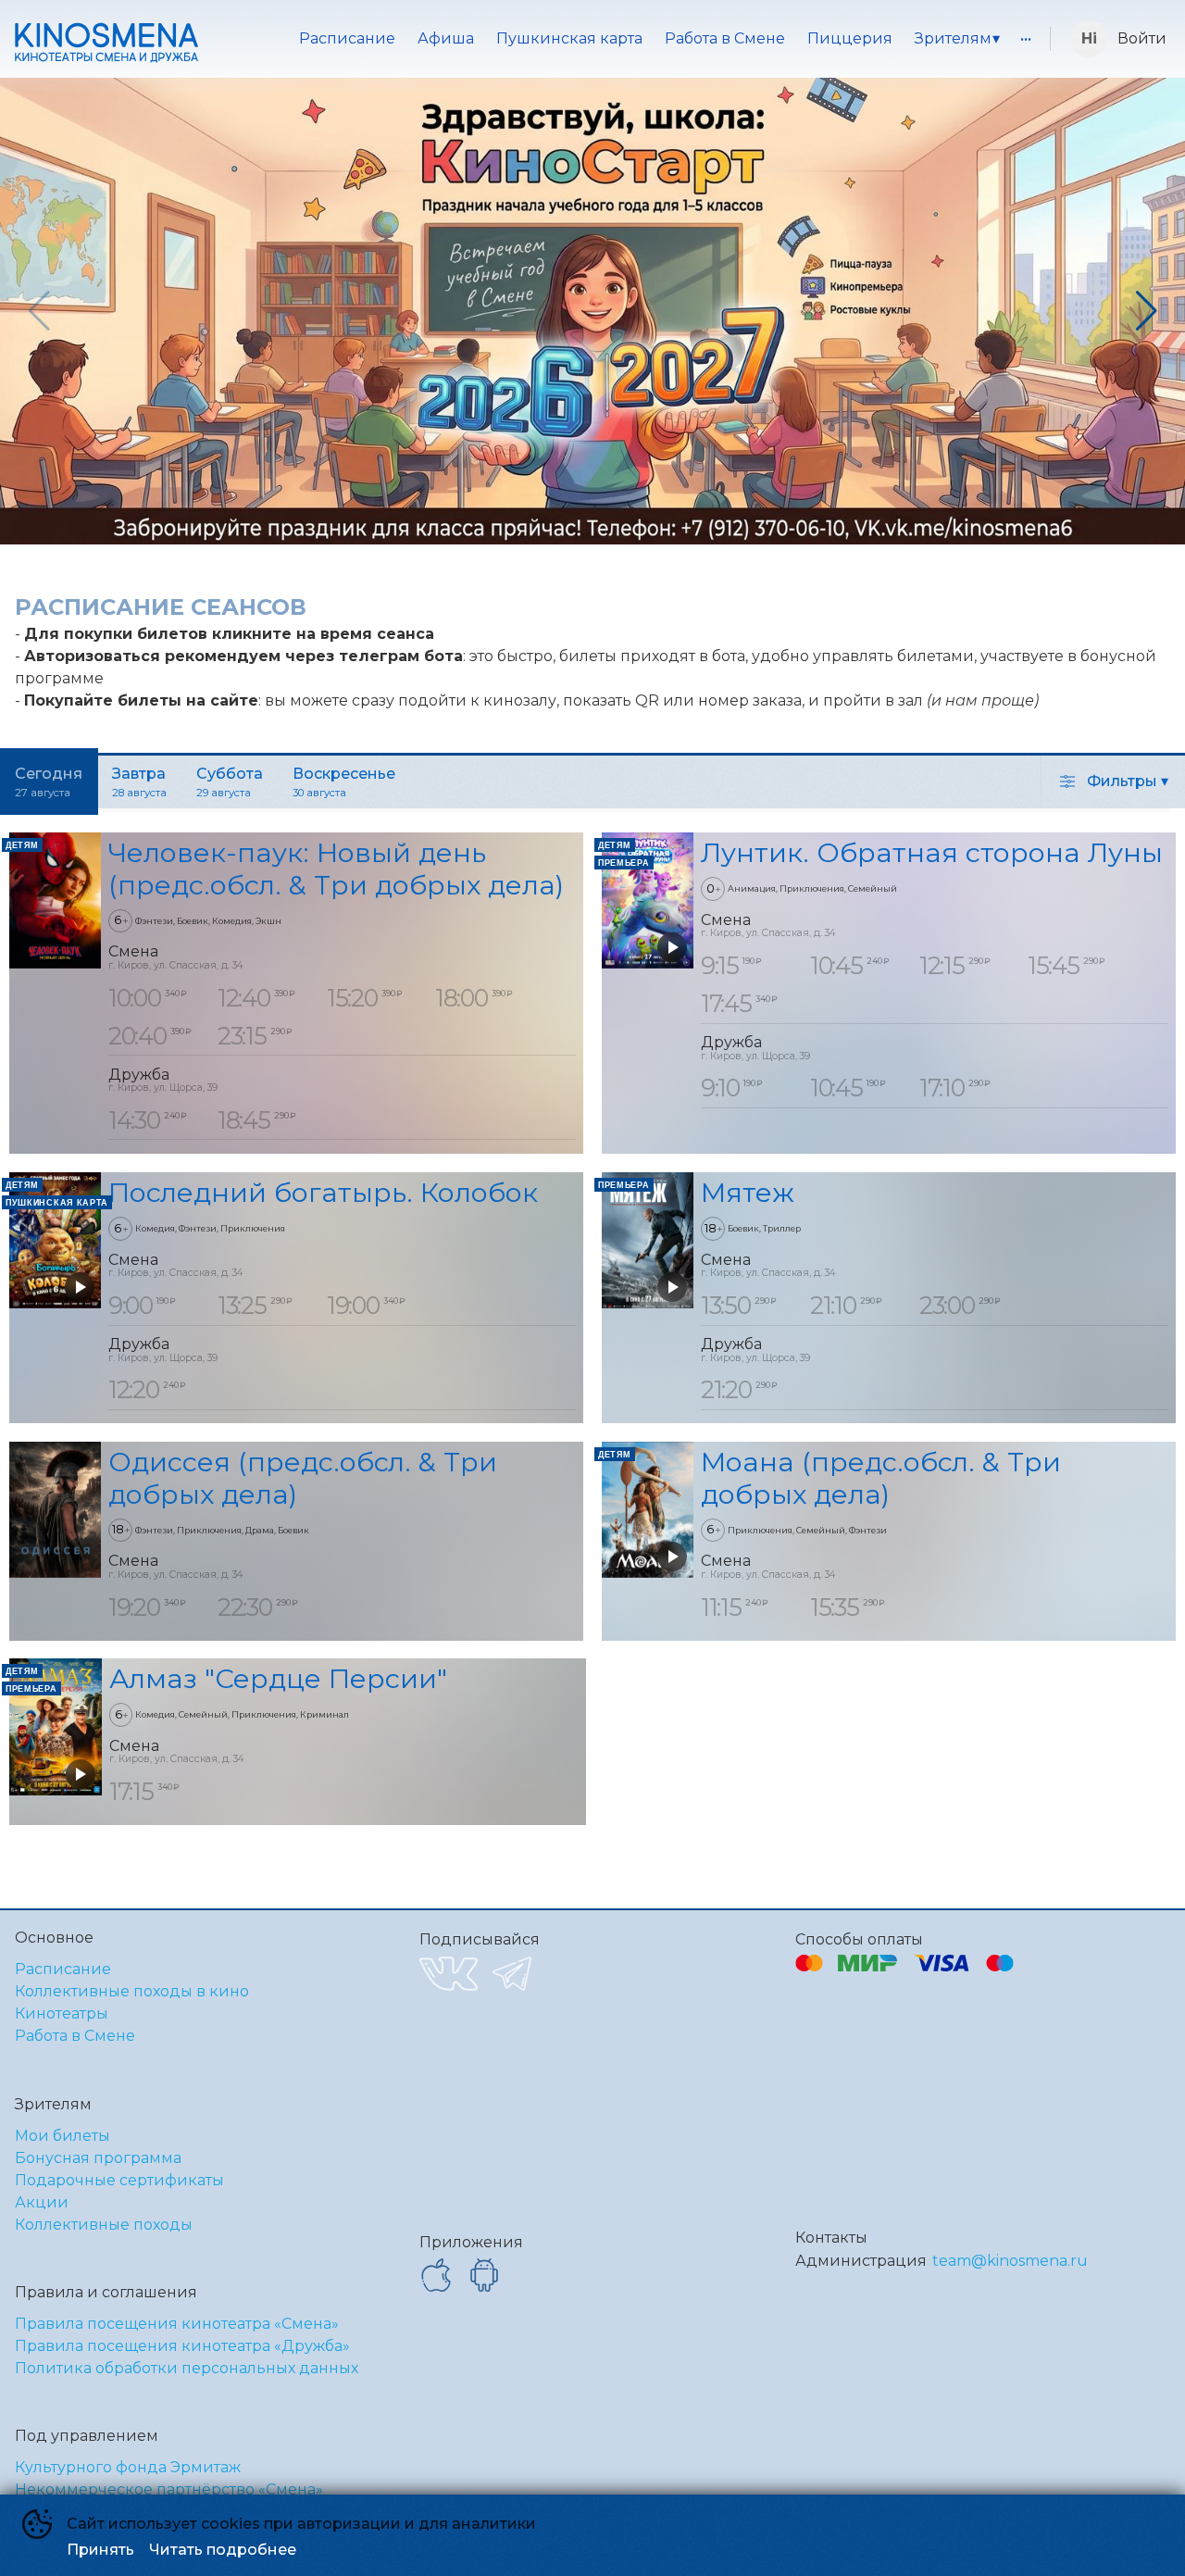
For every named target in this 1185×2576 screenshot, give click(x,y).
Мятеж (748, 1192)
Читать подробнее (223, 2550)
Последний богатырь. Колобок (323, 1192)
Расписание (347, 38)
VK (449, 1974)
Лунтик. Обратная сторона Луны (932, 852)
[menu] (628, 39)
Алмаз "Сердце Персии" (278, 1678)
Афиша (446, 38)
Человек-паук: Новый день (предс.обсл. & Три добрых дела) (336, 869)
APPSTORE (436, 2275)
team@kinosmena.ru (1010, 2261)
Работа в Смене (725, 38)
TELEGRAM (512, 1974)
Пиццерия (850, 38)
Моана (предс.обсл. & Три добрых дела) (881, 1478)
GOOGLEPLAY (484, 2275)
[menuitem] (347, 39)
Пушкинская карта (569, 38)
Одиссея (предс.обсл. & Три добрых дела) (303, 1478)
